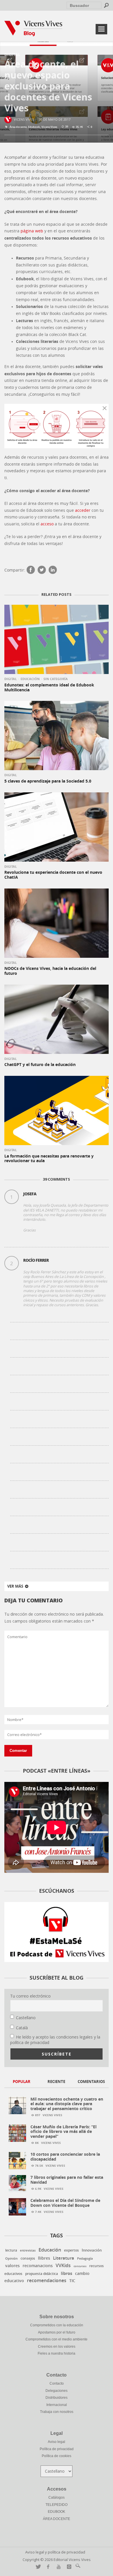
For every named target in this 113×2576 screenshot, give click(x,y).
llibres (44, 2258)
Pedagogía (85, 2258)
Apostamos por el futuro (57, 2332)
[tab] (22, 2082)
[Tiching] (77, 2567)
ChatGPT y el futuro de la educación (40, 1064)
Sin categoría (56, 679)
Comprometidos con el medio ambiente (57, 2339)
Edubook (34, 127)
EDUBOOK (57, 2512)
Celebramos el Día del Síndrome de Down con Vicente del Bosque (65, 2203)
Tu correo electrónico (30, 1996)
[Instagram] (68, 2567)
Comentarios (91, 2082)
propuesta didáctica (42, 2274)
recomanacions (38, 2266)
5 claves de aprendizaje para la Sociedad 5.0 (48, 781)
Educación (30, 679)
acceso (47, 524)
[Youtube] (58, 2567)
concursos (80, 2266)
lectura (11, 2250)
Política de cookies (57, 2456)
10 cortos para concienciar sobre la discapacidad (65, 2157)
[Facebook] (31, 570)
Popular (22, 2082)
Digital (12, 54)
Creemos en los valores (57, 2347)
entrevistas (28, 2251)
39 (67, 127)
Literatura (64, 2258)
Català (22, 2028)
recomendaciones (47, 2281)
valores (12, 2266)
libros (66, 2273)
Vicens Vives (24, 119)
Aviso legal (57, 2442)
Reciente (56, 2082)
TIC (72, 2281)
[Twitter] (42, 570)
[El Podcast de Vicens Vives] (57, 1932)
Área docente (18, 127)
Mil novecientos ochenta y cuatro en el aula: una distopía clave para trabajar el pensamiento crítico (67, 2104)
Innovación (92, 2250)
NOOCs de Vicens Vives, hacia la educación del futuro (50, 971)
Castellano (26, 2018)
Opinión (11, 2258)
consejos (28, 2258)
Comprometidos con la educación (57, 2325)
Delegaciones (57, 2391)
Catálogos (57, 2497)
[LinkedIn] (53, 570)
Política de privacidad (57, 2449)
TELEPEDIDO (57, 2505)
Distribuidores (57, 2398)
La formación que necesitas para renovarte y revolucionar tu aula (49, 1158)
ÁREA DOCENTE (57, 2519)
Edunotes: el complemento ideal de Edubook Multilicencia (49, 687)
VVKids (63, 2265)
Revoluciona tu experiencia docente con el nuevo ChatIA (53, 875)
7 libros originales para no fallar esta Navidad (67, 2180)
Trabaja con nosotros (57, 2412)
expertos (71, 2250)
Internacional (57, 2405)
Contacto (57, 2383)
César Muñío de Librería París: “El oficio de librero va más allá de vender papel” (63, 2132)
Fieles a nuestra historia (57, 2353)
